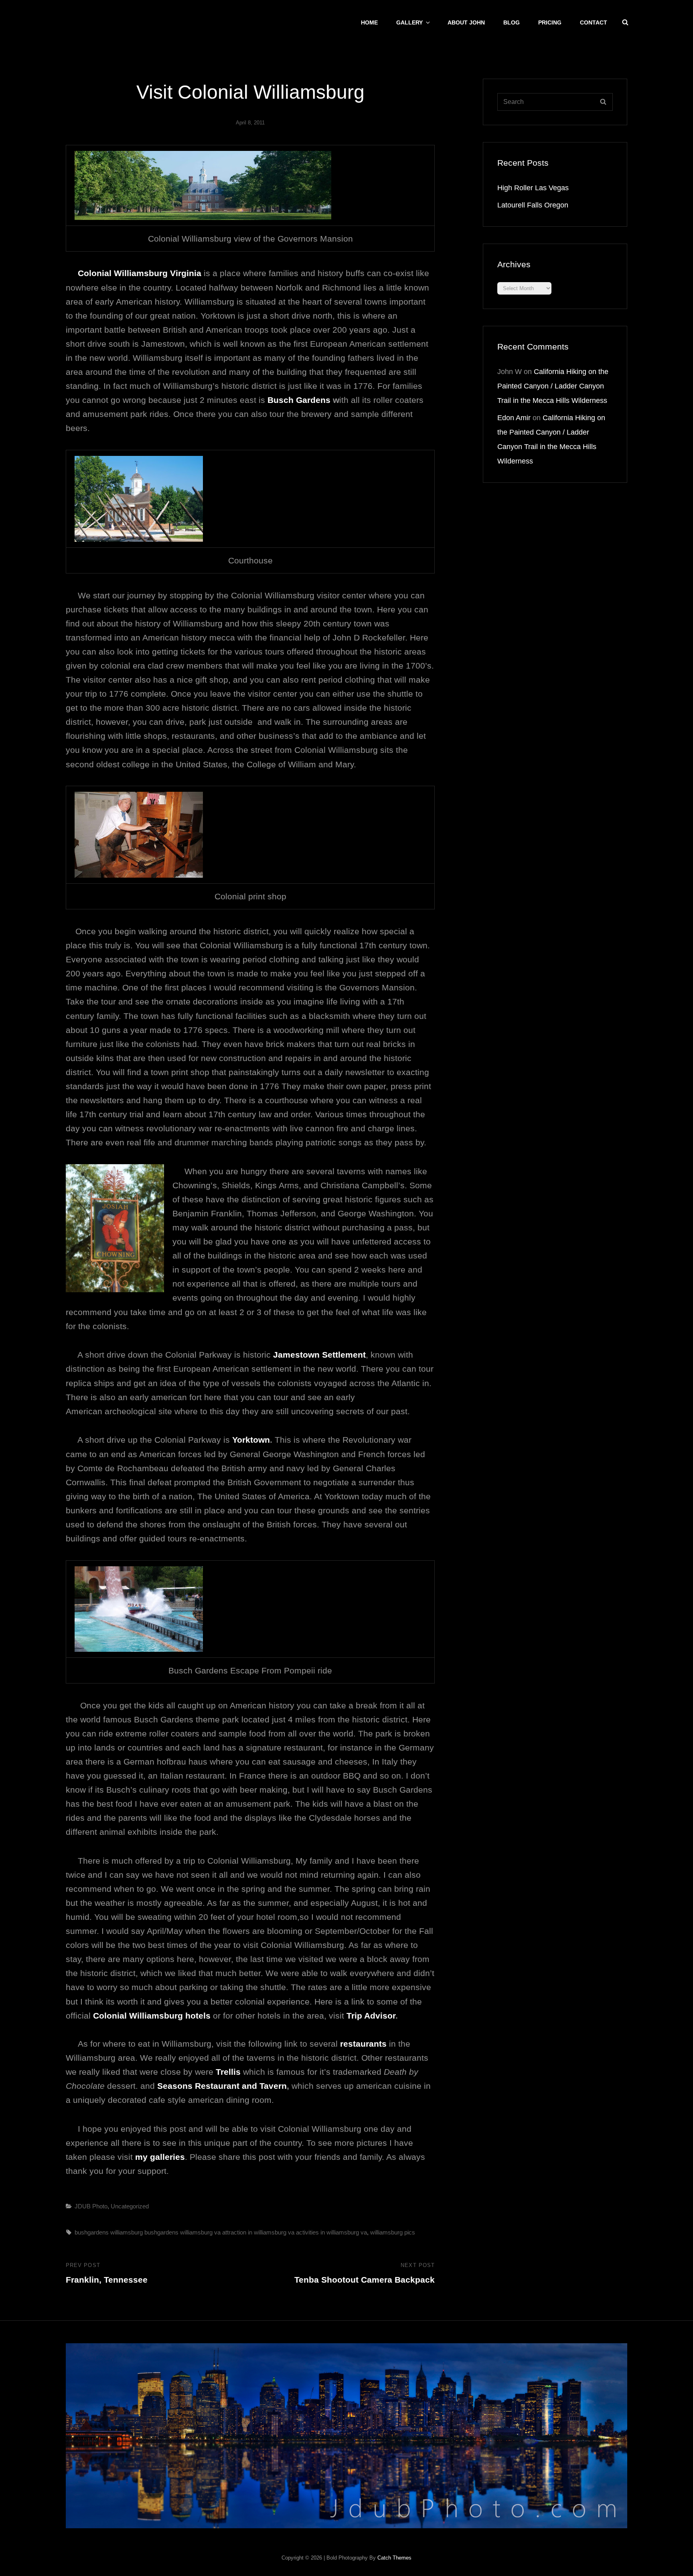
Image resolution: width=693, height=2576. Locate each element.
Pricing (550, 22)
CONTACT (594, 22)
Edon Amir (514, 418)
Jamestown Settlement (318, 1355)
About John (466, 22)
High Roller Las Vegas (533, 188)
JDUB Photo (91, 2206)
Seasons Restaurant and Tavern (222, 2086)
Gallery (409, 22)
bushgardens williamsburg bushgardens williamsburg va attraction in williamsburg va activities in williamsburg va (221, 2232)
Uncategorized (130, 2206)
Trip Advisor (371, 2016)
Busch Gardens (299, 400)
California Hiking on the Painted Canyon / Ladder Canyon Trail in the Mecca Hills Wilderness (553, 386)
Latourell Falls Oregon (533, 205)
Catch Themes (394, 2558)
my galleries (160, 2157)
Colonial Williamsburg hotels (152, 2016)
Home (369, 22)
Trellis (228, 2072)
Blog (512, 22)
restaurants (363, 2044)
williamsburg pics (393, 2232)
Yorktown (251, 1440)
